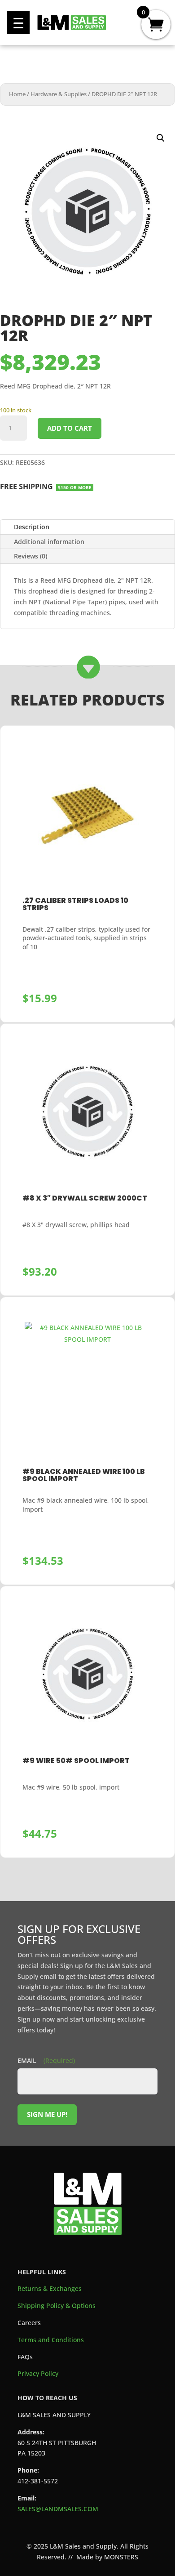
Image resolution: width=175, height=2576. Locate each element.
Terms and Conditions (51, 2340)
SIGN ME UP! (47, 2114)
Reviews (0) (31, 556)
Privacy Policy (38, 2373)
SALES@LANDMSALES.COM (58, 2509)
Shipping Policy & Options (57, 2306)
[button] (18, 22)
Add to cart (70, 428)
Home (17, 94)
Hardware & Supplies (59, 94)
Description (32, 527)
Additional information (49, 542)
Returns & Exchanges (50, 2288)
